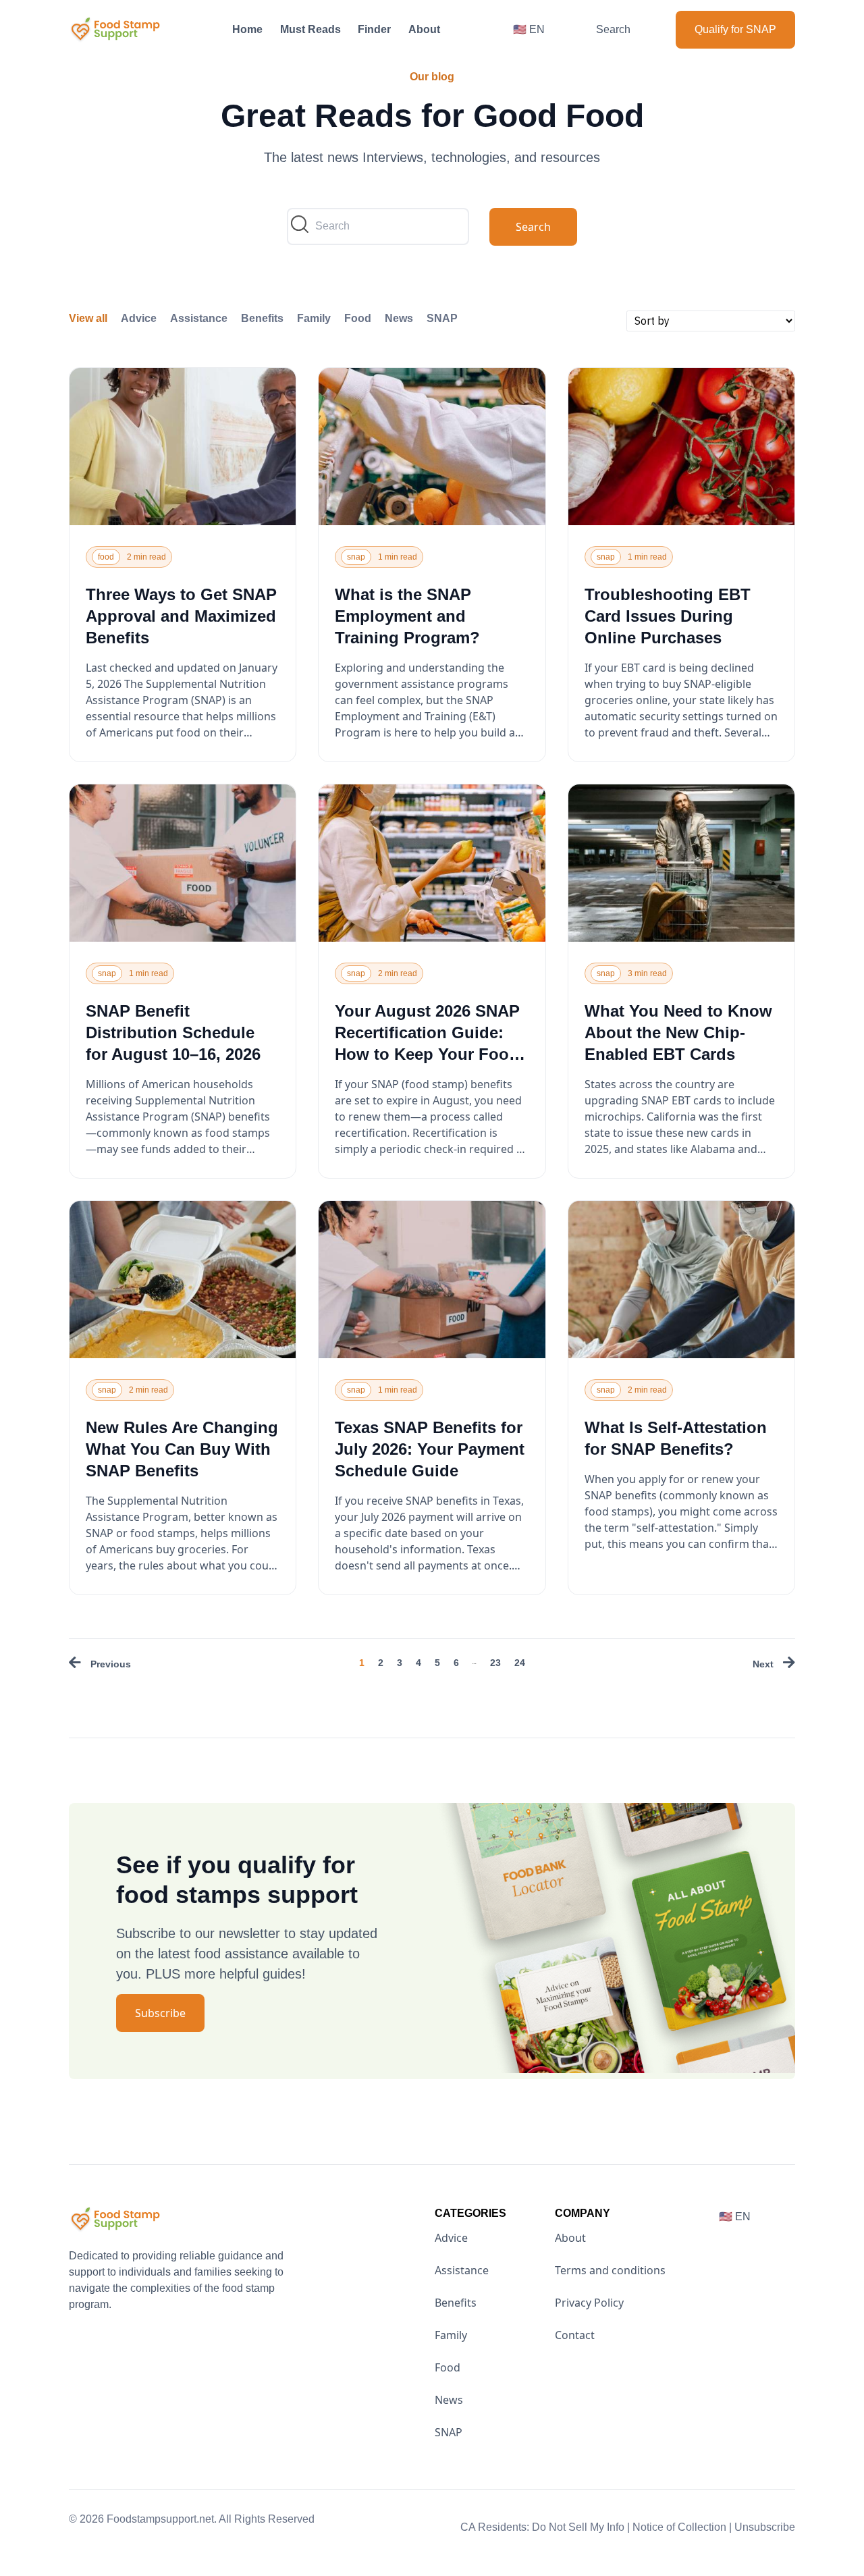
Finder (374, 29)
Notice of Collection (682, 2527)
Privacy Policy (589, 2303)
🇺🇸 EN (529, 29)
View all (88, 318)
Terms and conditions (610, 2270)
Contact (575, 2335)
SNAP (442, 318)
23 (495, 1663)
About (424, 29)
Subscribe (160, 2013)
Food (358, 318)
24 (520, 1663)
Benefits (262, 318)
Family (314, 318)
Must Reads (310, 29)
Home (247, 29)
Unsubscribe (765, 2527)
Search (613, 29)
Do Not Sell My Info (581, 2527)
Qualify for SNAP (735, 29)
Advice (139, 318)
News (399, 318)
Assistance (199, 318)
